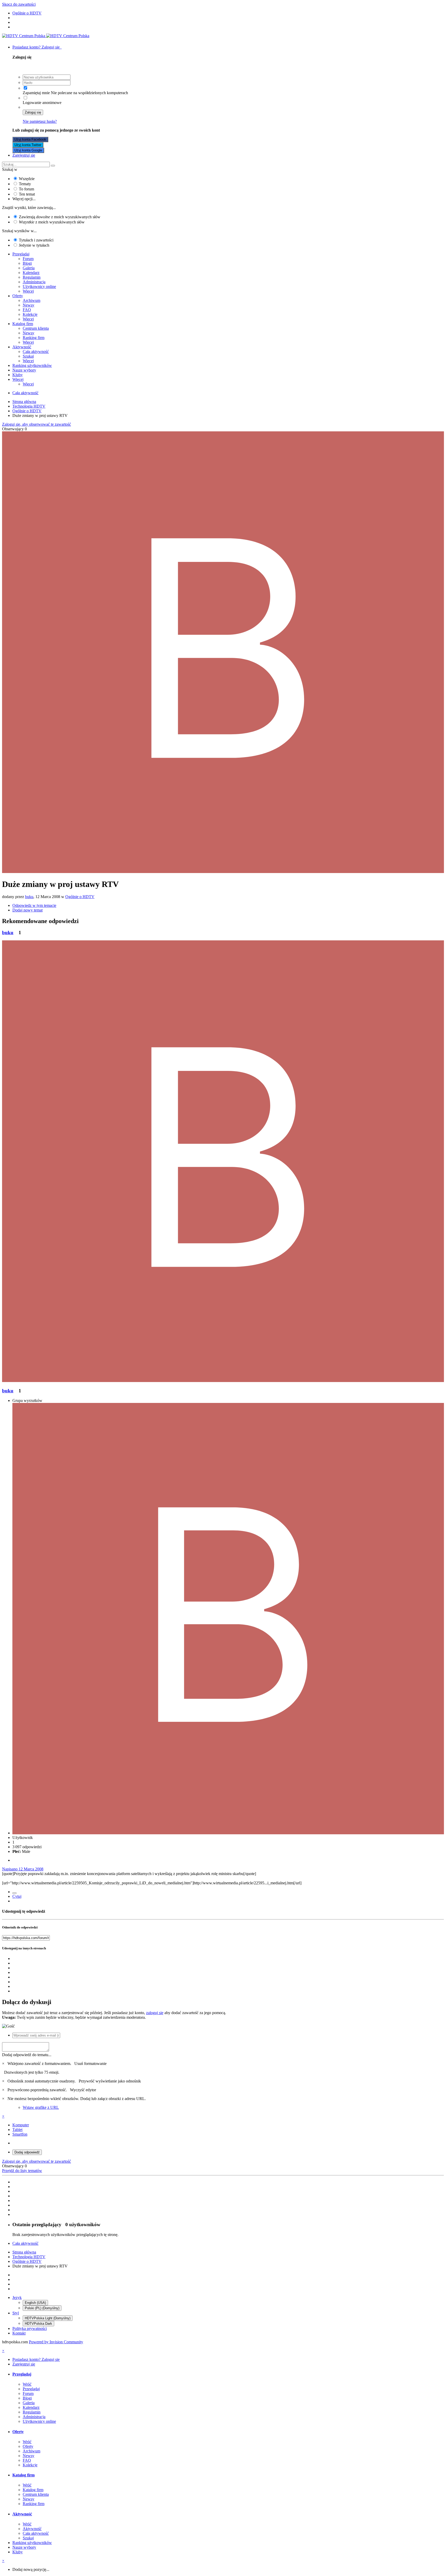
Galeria (29, 268)
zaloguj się (155, 2013)
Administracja (34, 282)
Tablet (17, 2130)
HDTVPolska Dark (38, 2324)
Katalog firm (23, 324)
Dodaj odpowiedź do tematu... (27, 2055)
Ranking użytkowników (32, 365)
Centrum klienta (36, 328)
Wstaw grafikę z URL (41, 2107)
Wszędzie (27, 179)
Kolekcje (30, 314)
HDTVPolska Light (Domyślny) (48, 2318)
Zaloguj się (33, 112)
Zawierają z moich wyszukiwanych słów (60, 217)
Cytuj (17, 1896)
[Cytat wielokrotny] (14, 1893)
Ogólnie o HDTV (80, 897)
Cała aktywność (36, 352)
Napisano (23, 1869)
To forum (26, 189)
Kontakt (19, 2333)
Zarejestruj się (24, 155)
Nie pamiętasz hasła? (40, 121)
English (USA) (35, 2303)
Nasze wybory (24, 370)
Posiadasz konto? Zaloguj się (37, 47)
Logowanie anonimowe (42, 103)
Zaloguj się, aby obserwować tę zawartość (37, 424)
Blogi (27, 263)
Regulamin (32, 277)
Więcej (28, 291)
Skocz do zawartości (19, 4)
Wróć (27, 2384)
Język (17, 2298)
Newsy (29, 305)
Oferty (18, 296)
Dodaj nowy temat (27, 910)
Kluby (18, 375)
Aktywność (22, 347)
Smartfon (20, 2134)
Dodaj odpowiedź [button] (27, 2152)
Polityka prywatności (30, 2328)
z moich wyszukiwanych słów (52, 222)
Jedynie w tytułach (34, 245)
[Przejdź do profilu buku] (223, 872)
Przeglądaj (21, 254)
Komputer (21, 2125)
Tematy (25, 184)
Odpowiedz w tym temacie (34, 905)
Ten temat (27, 194)
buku (29, 897)
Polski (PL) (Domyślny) (42, 2308)
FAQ (27, 310)
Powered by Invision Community (56, 2342)
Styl (16, 2313)
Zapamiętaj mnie (36, 93)
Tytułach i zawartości (36, 240)
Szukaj (28, 356)
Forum (28, 259)
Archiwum (31, 300)
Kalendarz (31, 273)
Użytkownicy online (39, 286)
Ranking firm (34, 338)
